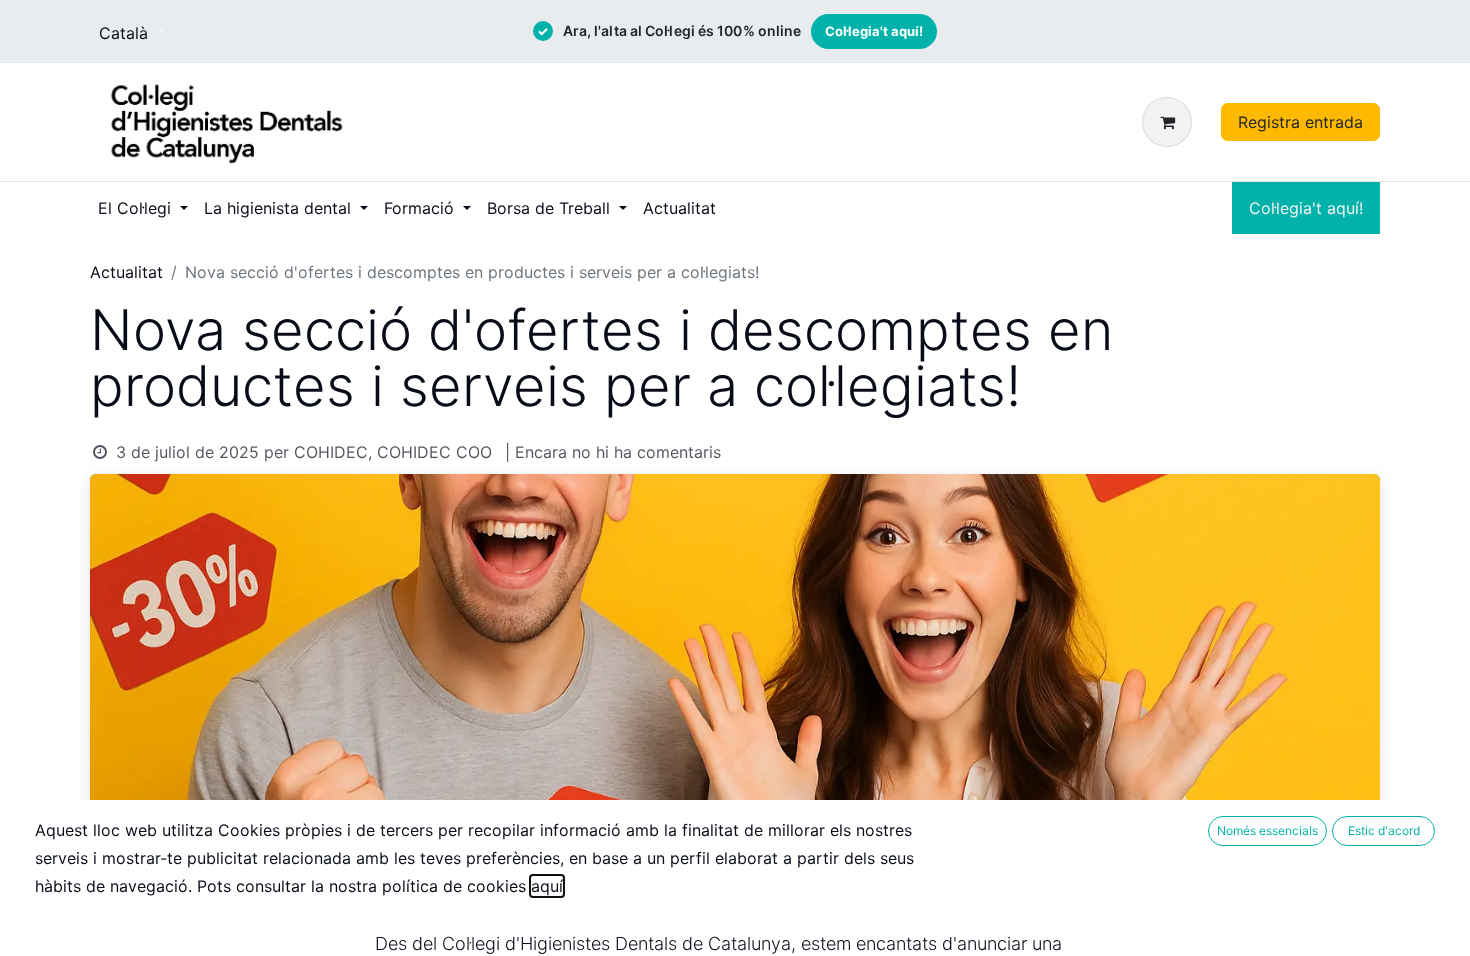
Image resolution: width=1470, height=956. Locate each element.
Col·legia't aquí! (874, 31)
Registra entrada (1300, 122)
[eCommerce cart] (1171, 122)
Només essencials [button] (1267, 830)
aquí (547, 886)
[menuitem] (143, 208)
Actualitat (126, 272)
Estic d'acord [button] (1384, 830)
